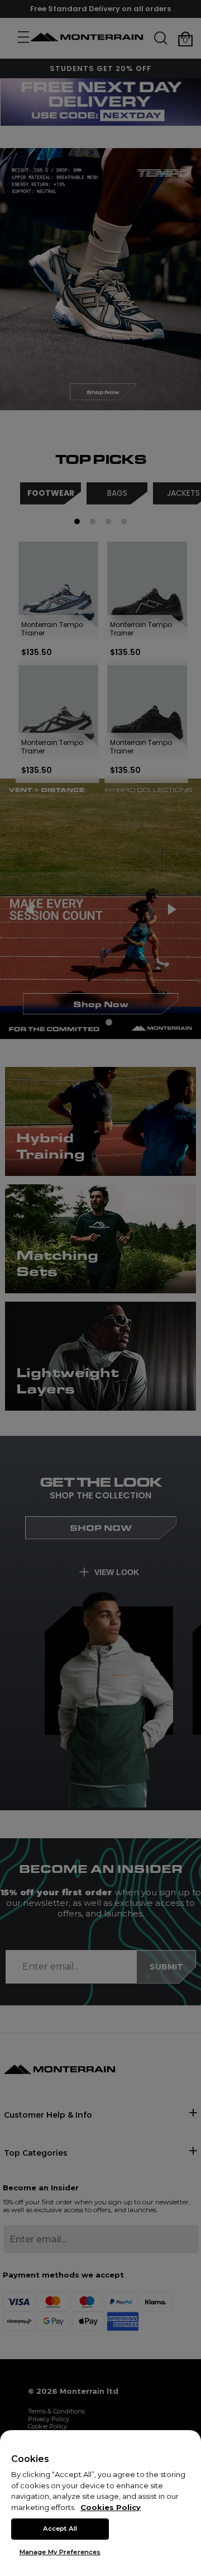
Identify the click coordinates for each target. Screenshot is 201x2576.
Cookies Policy (111, 2507)
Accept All (60, 2528)
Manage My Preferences (60, 2552)
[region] (100, 2503)
